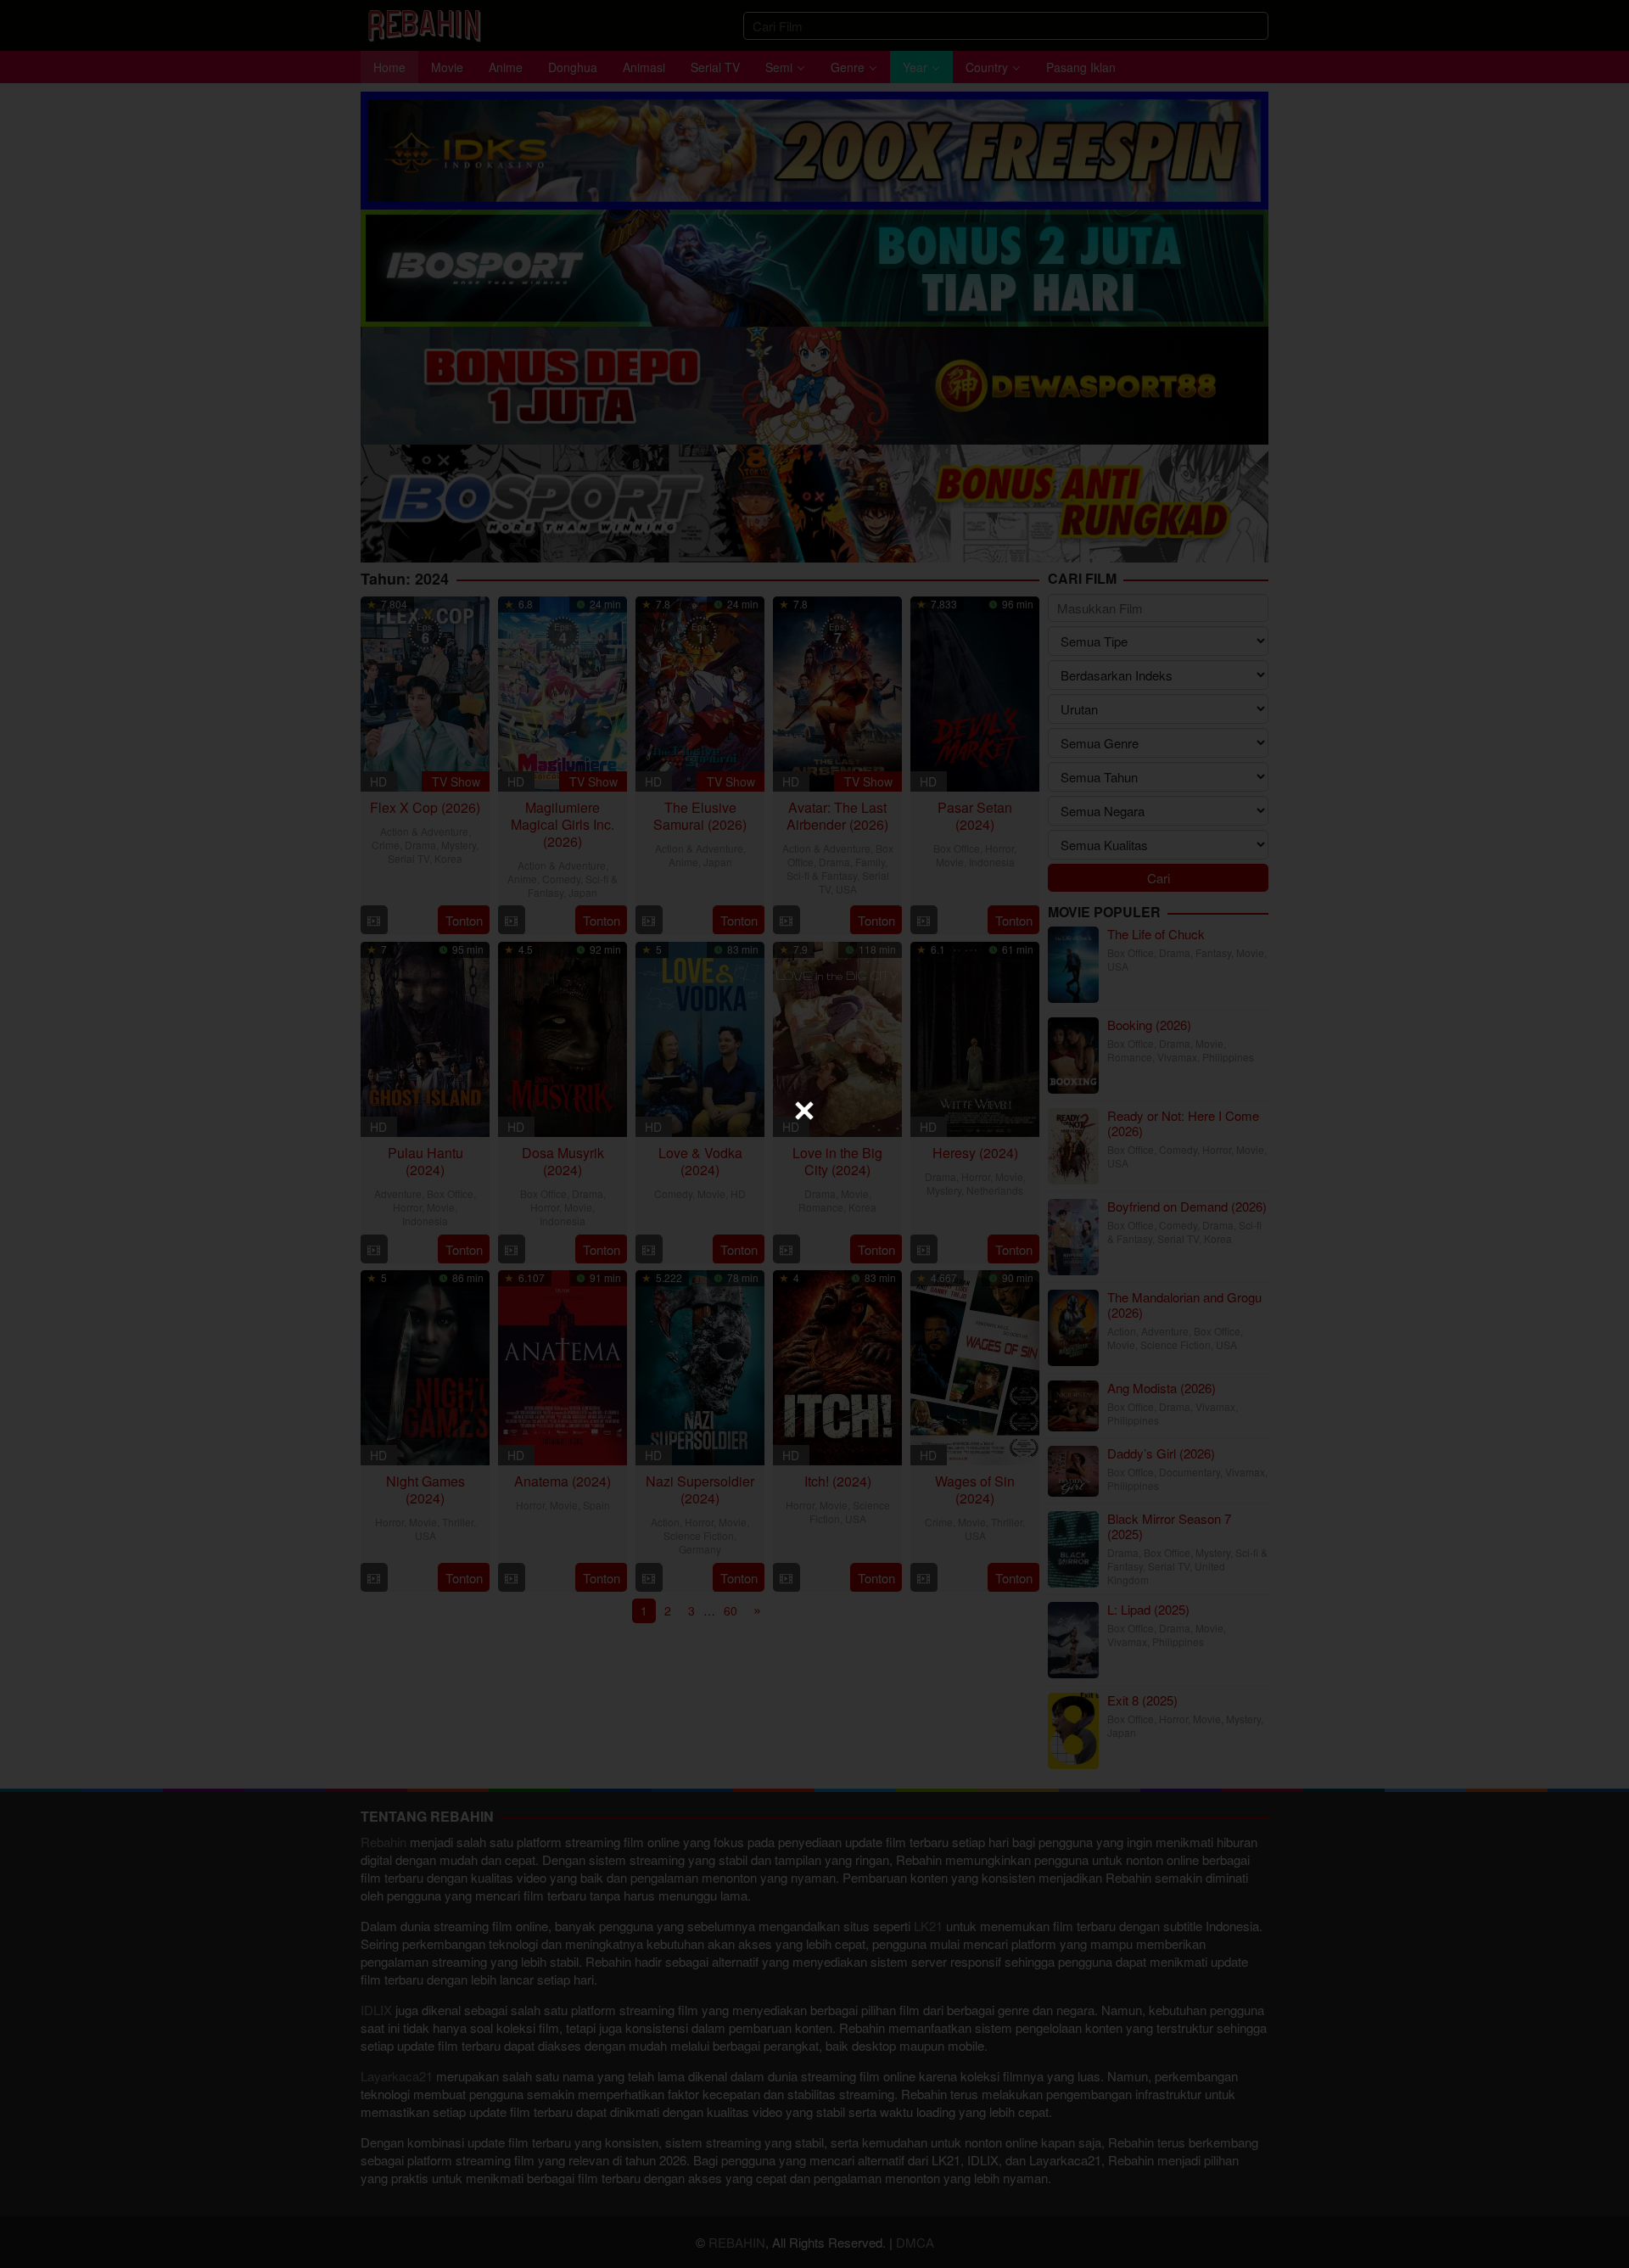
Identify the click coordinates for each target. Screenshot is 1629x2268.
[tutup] (804, 1111)
